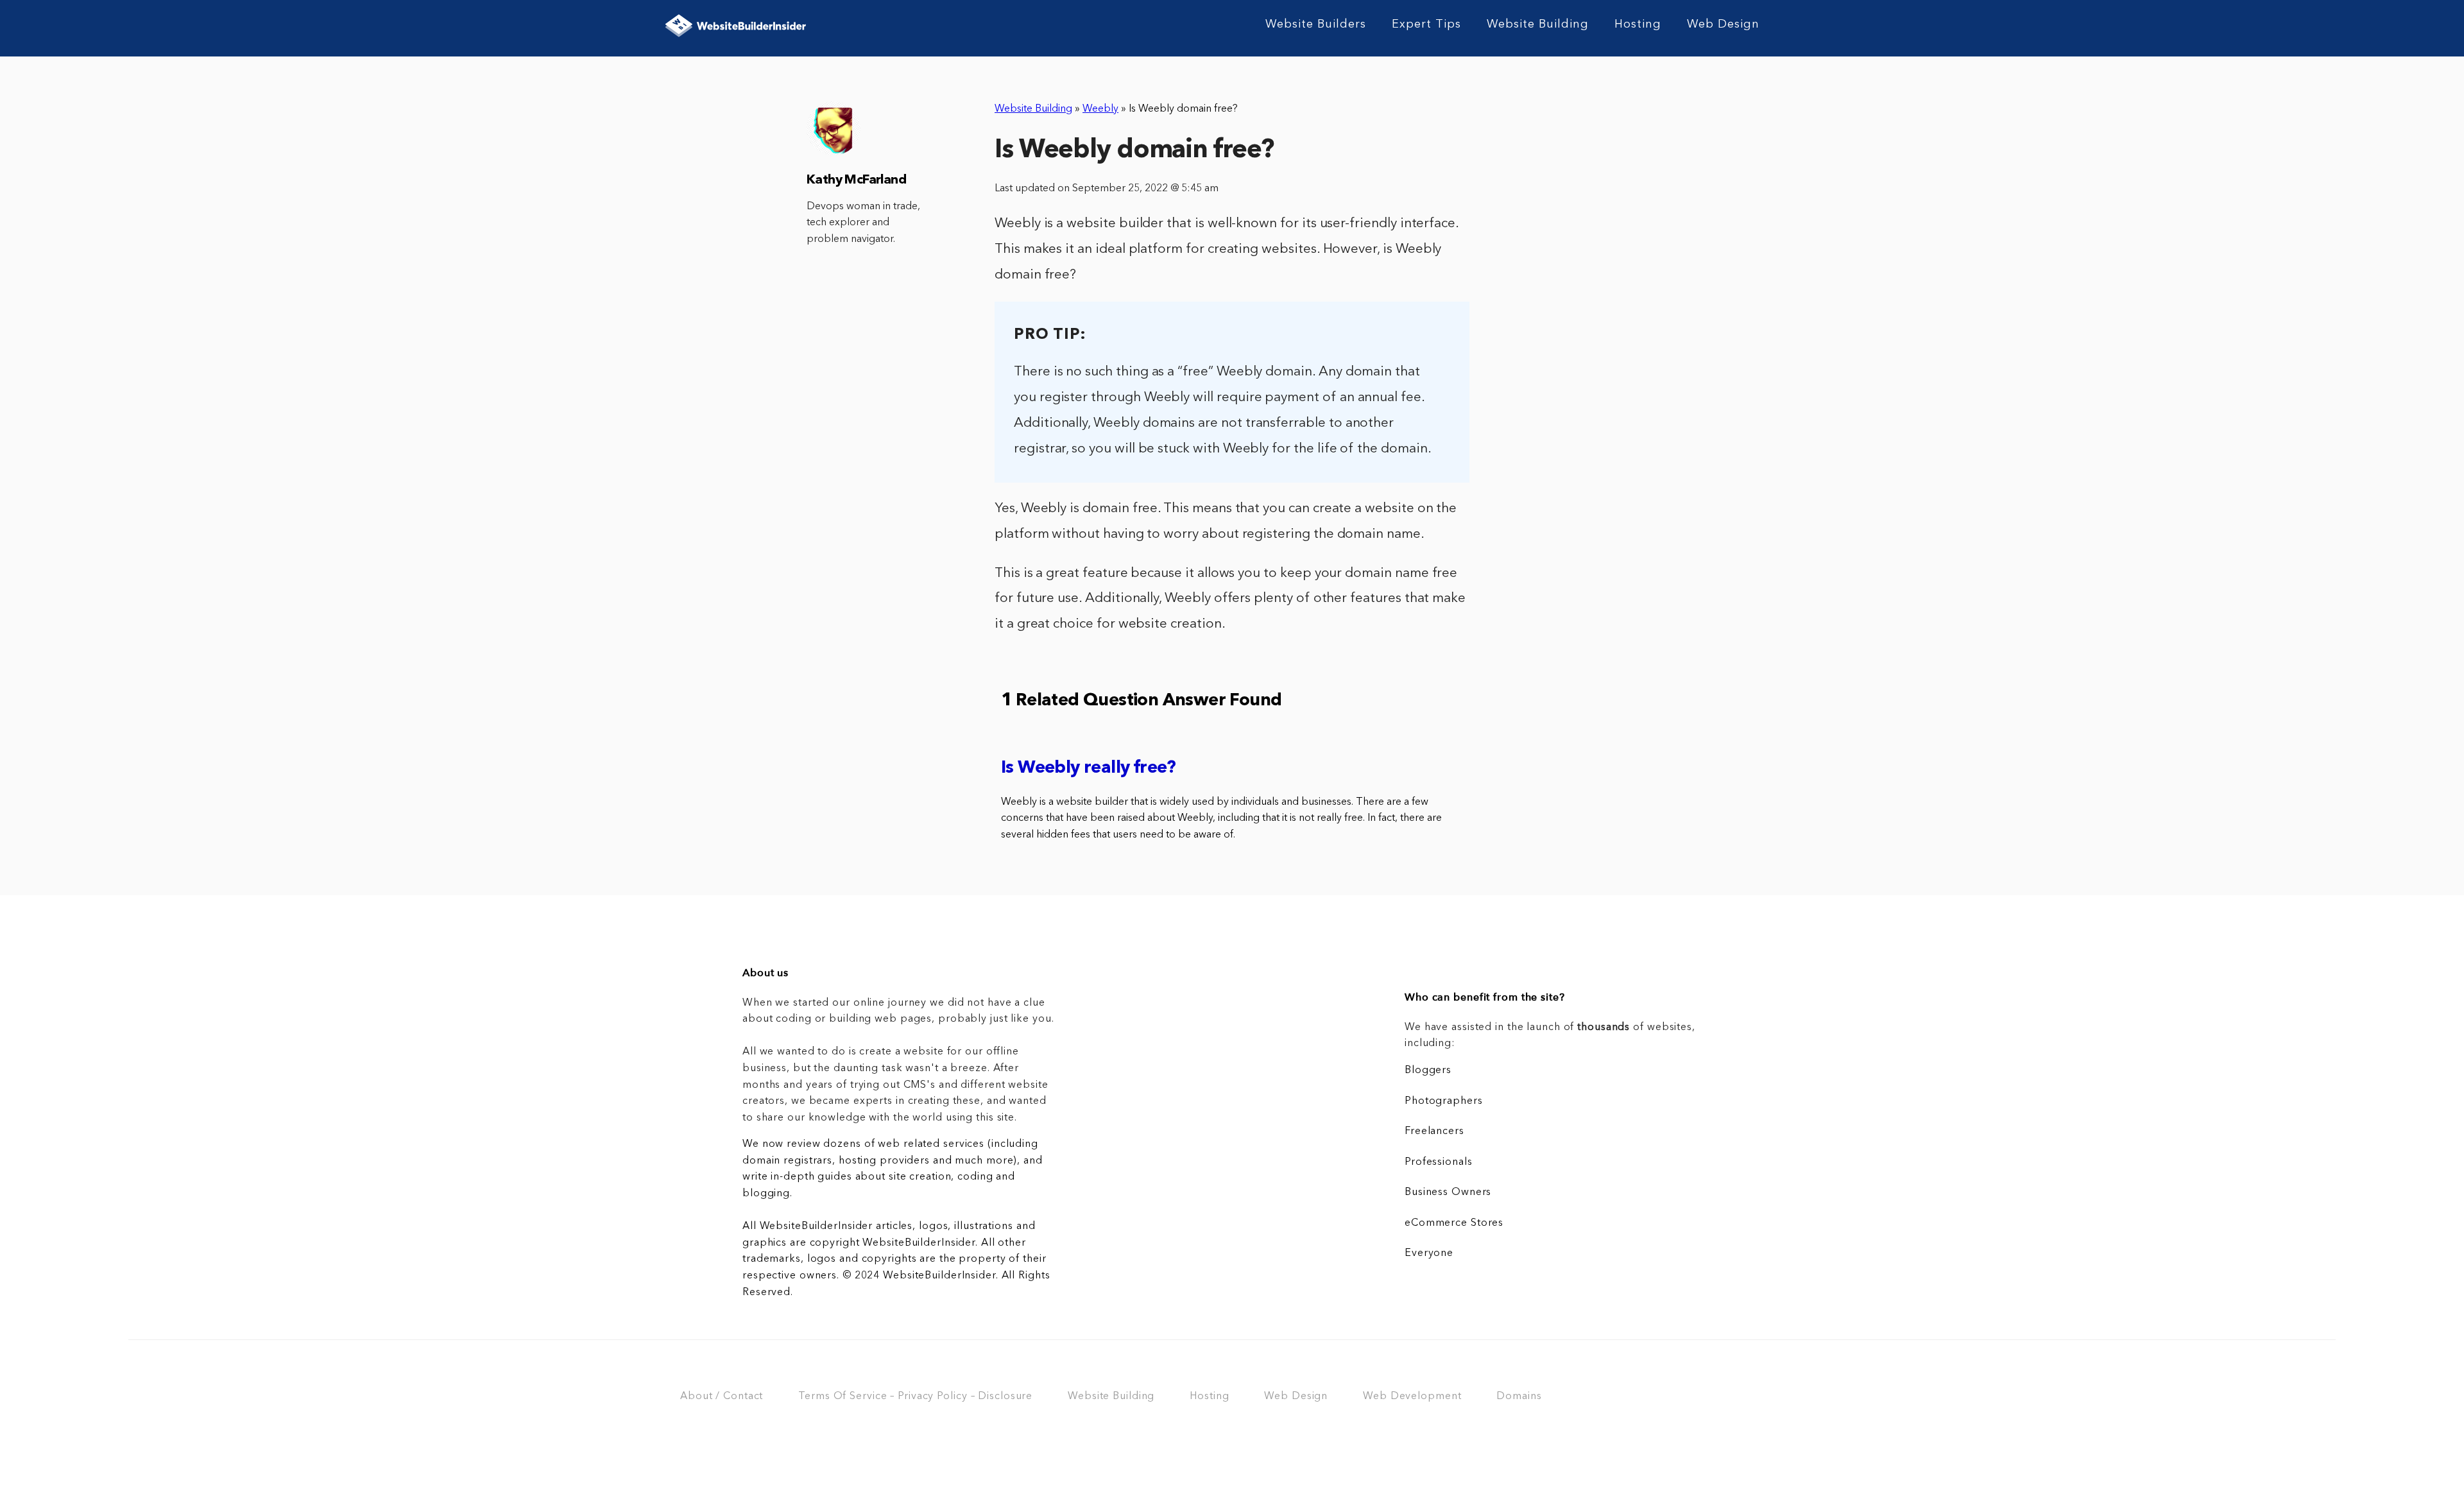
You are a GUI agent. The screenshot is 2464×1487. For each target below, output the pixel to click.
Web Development (1412, 1397)
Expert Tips (1426, 24)
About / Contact (722, 1397)
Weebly (1100, 109)
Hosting (1638, 24)
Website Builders (1316, 24)
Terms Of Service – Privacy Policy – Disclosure (915, 1397)
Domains (1519, 1397)
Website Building (1538, 24)
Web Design (1723, 24)
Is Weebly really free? (1089, 769)
